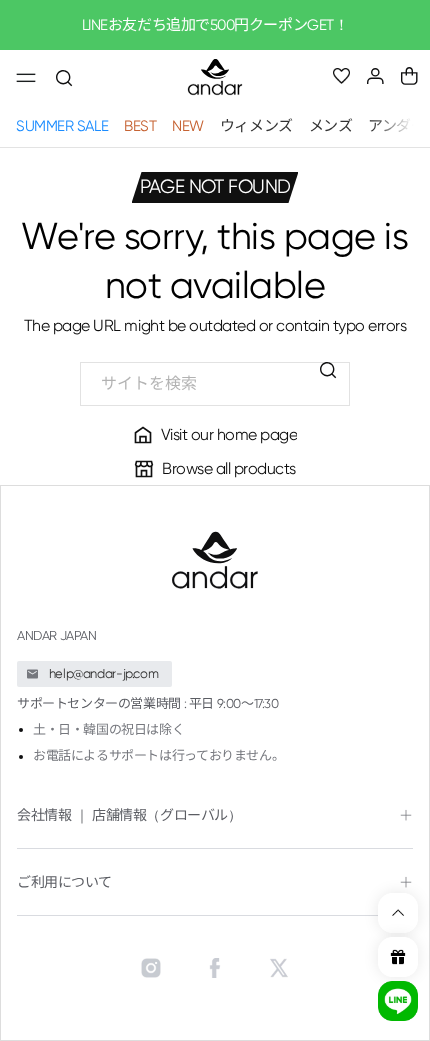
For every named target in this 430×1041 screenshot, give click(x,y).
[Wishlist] (341, 77)
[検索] (328, 370)
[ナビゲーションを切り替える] (26, 79)
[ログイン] (375, 76)
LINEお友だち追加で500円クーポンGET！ (215, 25)
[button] (409, 76)
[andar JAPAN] (215, 78)
